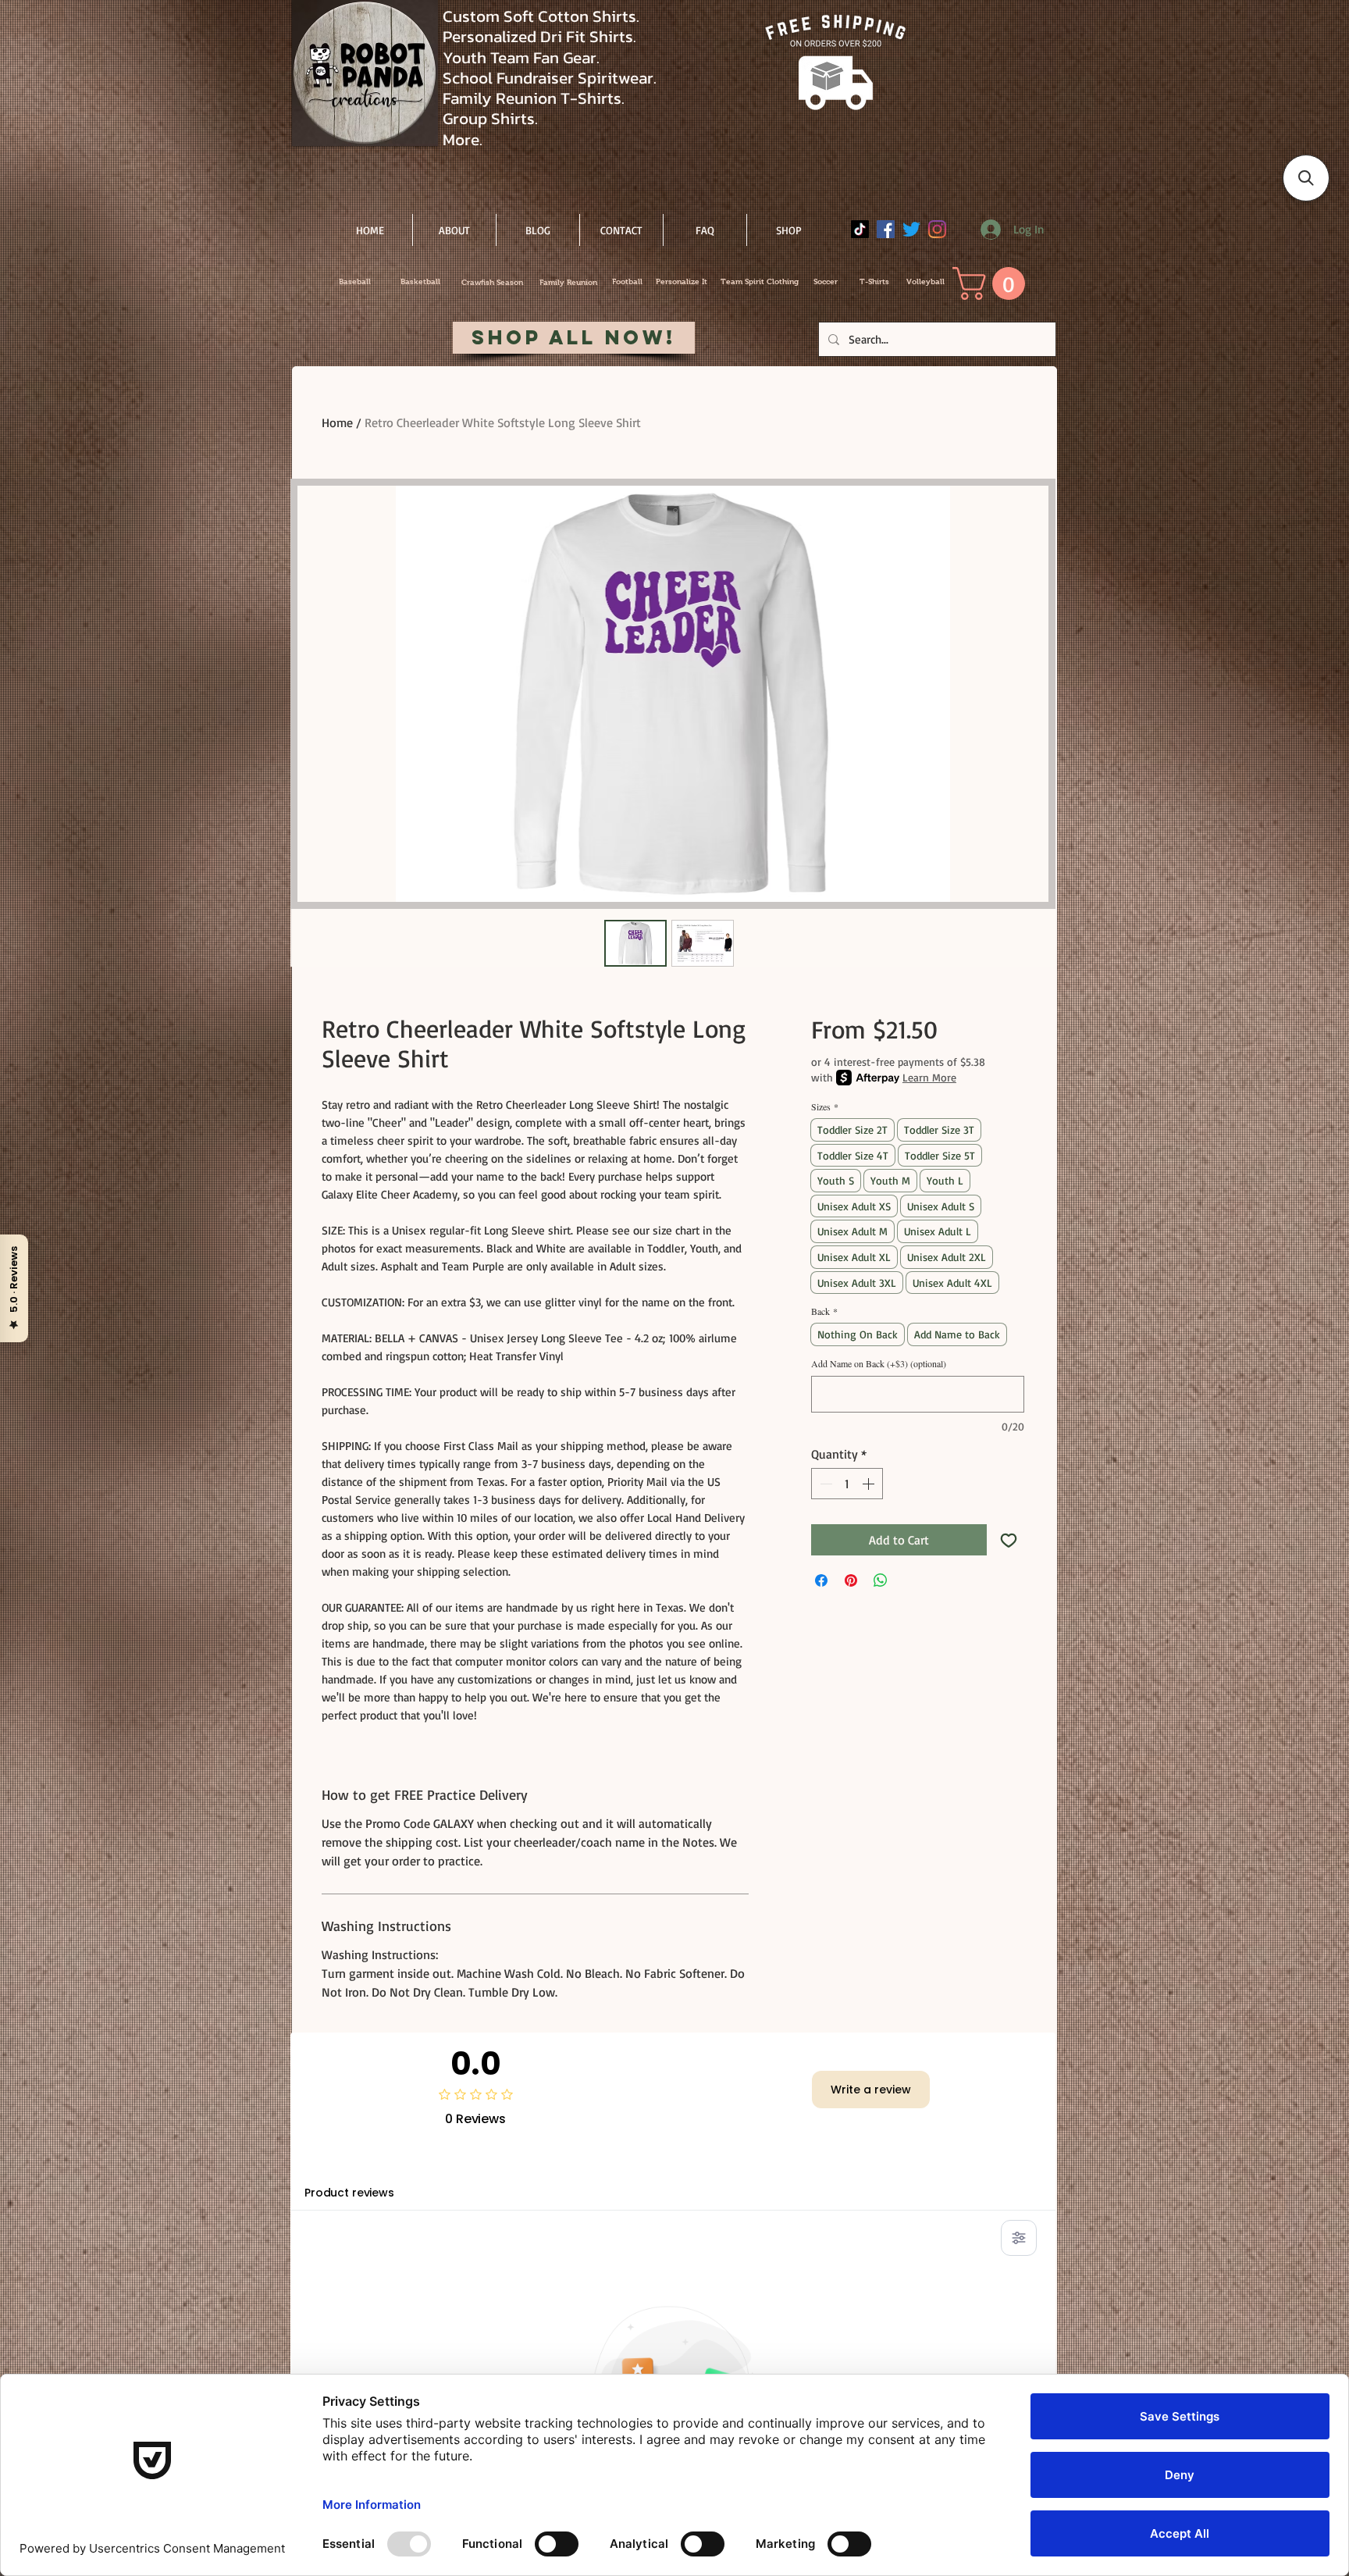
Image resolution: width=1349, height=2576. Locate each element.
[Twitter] (911, 229)
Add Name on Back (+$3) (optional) (879, 1364)
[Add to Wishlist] (1009, 1540)
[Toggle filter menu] (1019, 2238)
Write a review (871, 2090)
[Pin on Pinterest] (851, 1580)
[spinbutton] (847, 1484)
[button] (993, 283)
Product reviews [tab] (349, 2193)
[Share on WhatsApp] (881, 1580)
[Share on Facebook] (821, 1580)
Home (337, 422)
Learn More (929, 1077)
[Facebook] (886, 229)
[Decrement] (824, 1484)
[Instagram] (937, 229)
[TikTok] (860, 229)
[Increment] (870, 1484)
